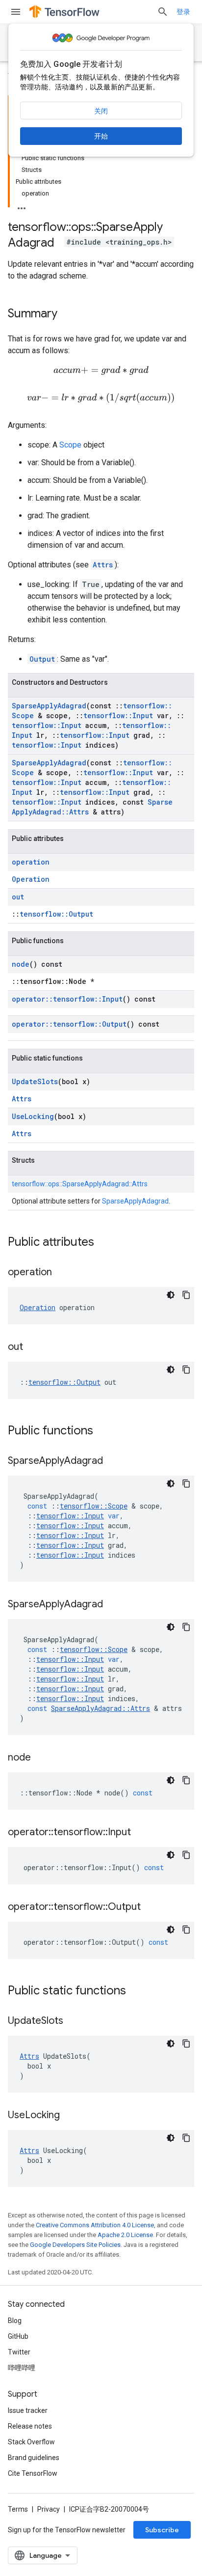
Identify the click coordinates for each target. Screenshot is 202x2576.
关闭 (101, 111)
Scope (70, 445)
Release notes (30, 2426)
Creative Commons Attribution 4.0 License (95, 2225)
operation (31, 862)
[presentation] (101, 371)
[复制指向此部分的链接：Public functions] (103, 1431)
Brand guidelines (34, 2458)
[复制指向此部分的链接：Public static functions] (136, 1991)
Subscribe (162, 2530)
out (18, 897)
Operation (31, 879)
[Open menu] (16, 12)
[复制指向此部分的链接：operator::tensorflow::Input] (141, 1833)
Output (42, 659)
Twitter (19, 2352)
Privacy (49, 2509)
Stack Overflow (31, 2442)
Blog (15, 2321)
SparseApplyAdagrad (49, 706)
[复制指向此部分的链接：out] (33, 1347)
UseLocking (33, 1116)
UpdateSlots (35, 1081)
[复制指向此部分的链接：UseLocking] (70, 2116)
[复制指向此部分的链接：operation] (62, 1273)
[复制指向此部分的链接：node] (41, 1758)
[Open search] (163, 12)
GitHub (18, 2336)
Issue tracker (28, 2410)
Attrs (103, 565)
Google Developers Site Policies (75, 2245)
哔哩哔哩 (22, 2368)
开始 (101, 136)
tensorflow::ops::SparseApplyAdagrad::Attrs (80, 1184)
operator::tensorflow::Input (67, 999)
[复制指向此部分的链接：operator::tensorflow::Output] (151, 1907)
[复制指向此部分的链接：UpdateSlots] (73, 2021)
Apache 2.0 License (125, 2235)
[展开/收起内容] (22, 205)
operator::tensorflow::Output (69, 1024)
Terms (18, 2509)
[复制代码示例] (186, 1295)
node (21, 964)
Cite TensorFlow (33, 2473)
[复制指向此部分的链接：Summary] (67, 314)
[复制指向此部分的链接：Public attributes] (104, 1243)
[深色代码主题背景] (171, 1295)
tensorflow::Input (118, 715)
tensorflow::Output (56, 914)
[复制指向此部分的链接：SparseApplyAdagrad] (113, 1461)
